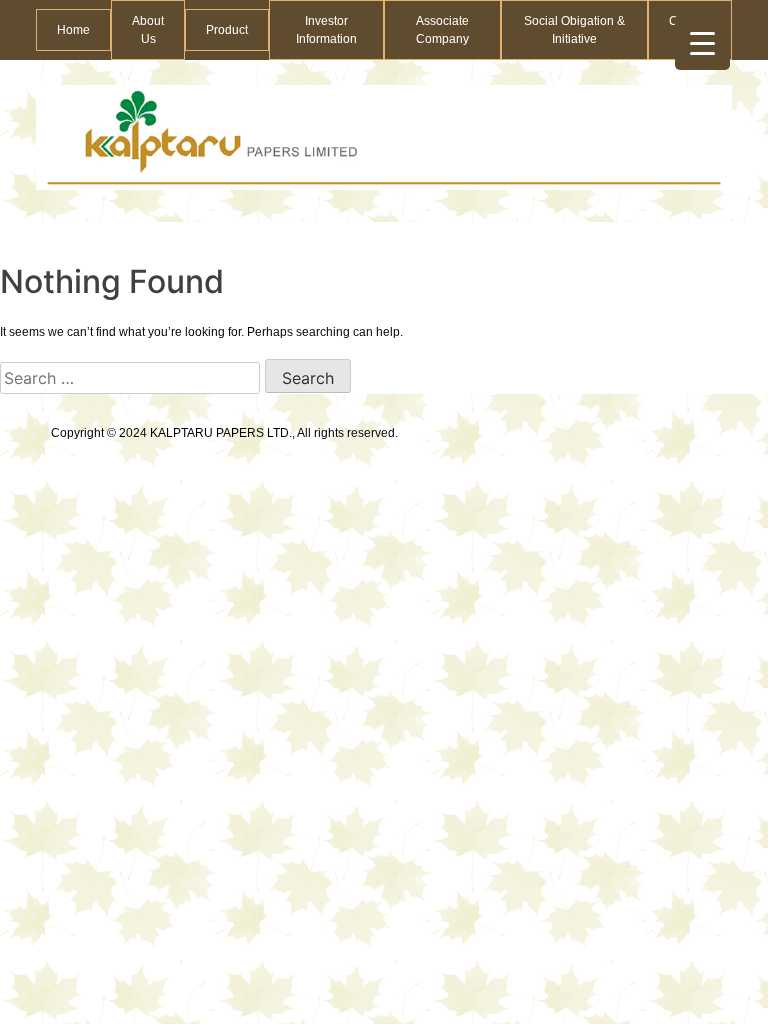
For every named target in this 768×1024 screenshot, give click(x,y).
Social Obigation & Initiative (574, 30)
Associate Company (442, 30)
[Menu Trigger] (702, 42)
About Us (148, 30)
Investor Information (326, 30)
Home (73, 30)
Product (227, 30)
